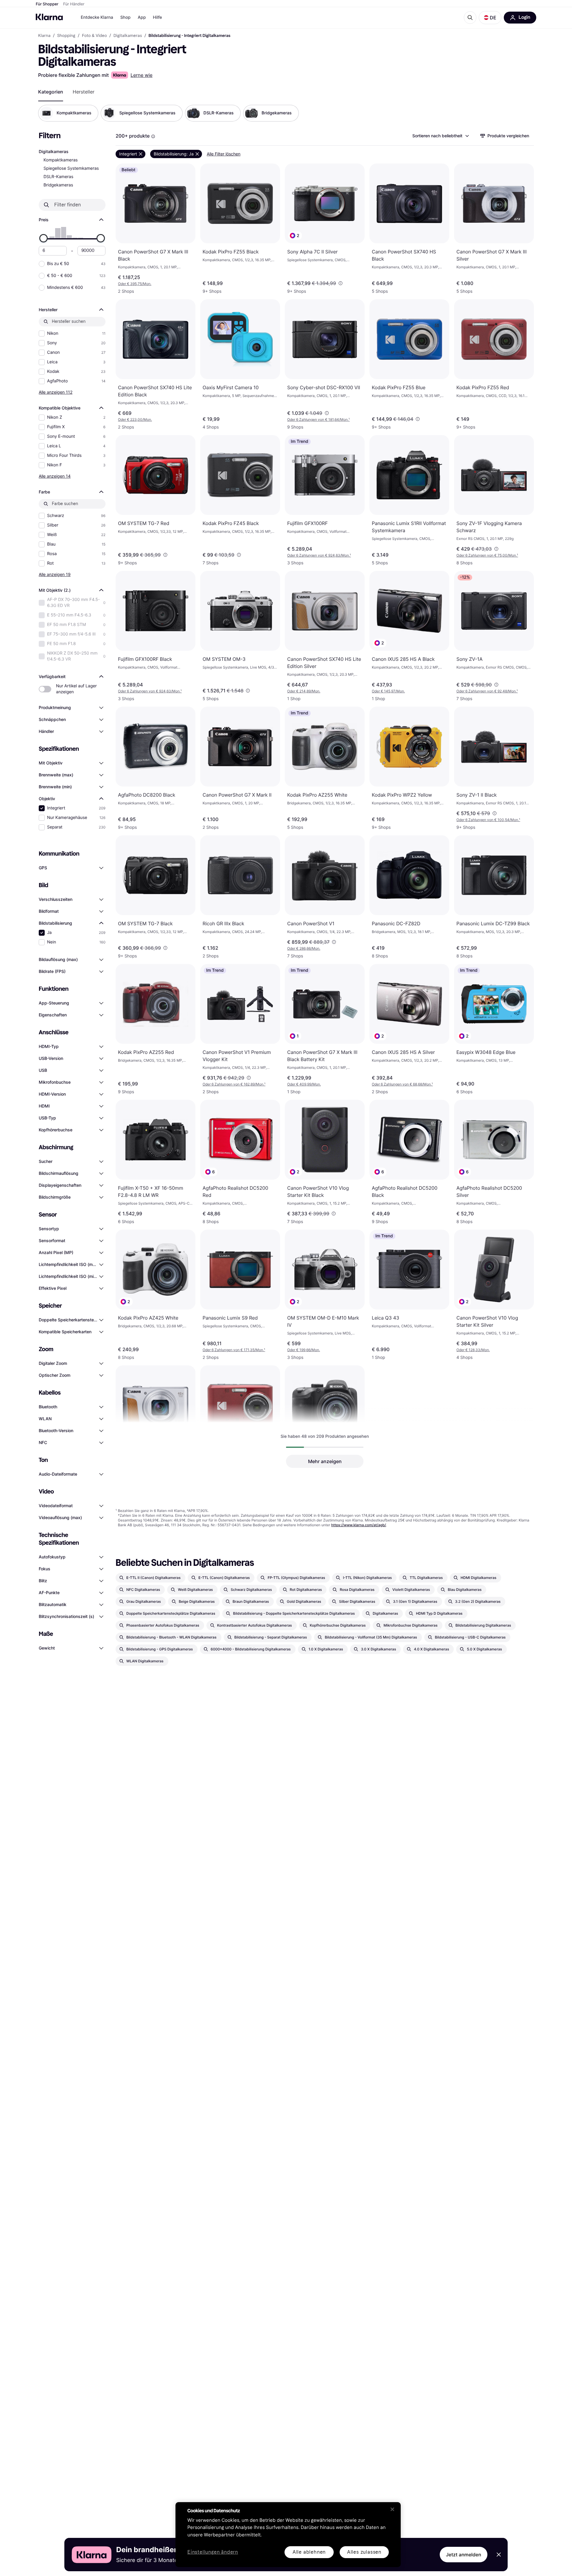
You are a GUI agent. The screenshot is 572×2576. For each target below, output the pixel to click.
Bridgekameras (58, 185)
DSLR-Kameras (58, 177)
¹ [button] (318, 419)
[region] (288, 2535)
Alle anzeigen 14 (55, 476)
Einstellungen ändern (213, 2552)
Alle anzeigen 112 (56, 392)
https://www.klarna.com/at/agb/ (359, 1525)
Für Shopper (47, 4)
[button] (490, 18)
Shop (126, 17)
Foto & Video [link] (94, 36)
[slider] (43, 238)
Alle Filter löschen (224, 154)
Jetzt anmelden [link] (464, 2555)
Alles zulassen (364, 2552)
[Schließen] (392, 2509)
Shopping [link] (66, 36)
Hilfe (157, 17)
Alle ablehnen (309, 2552)
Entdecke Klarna (97, 17)
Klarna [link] (44, 36)
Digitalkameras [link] (128, 36)
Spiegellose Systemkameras (71, 168)
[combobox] (440, 136)
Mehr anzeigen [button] (325, 1461)
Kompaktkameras (61, 160)
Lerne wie (142, 75)
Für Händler (74, 4)
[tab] (51, 92)
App (142, 17)
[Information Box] (153, 136)
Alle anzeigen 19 (55, 574)
